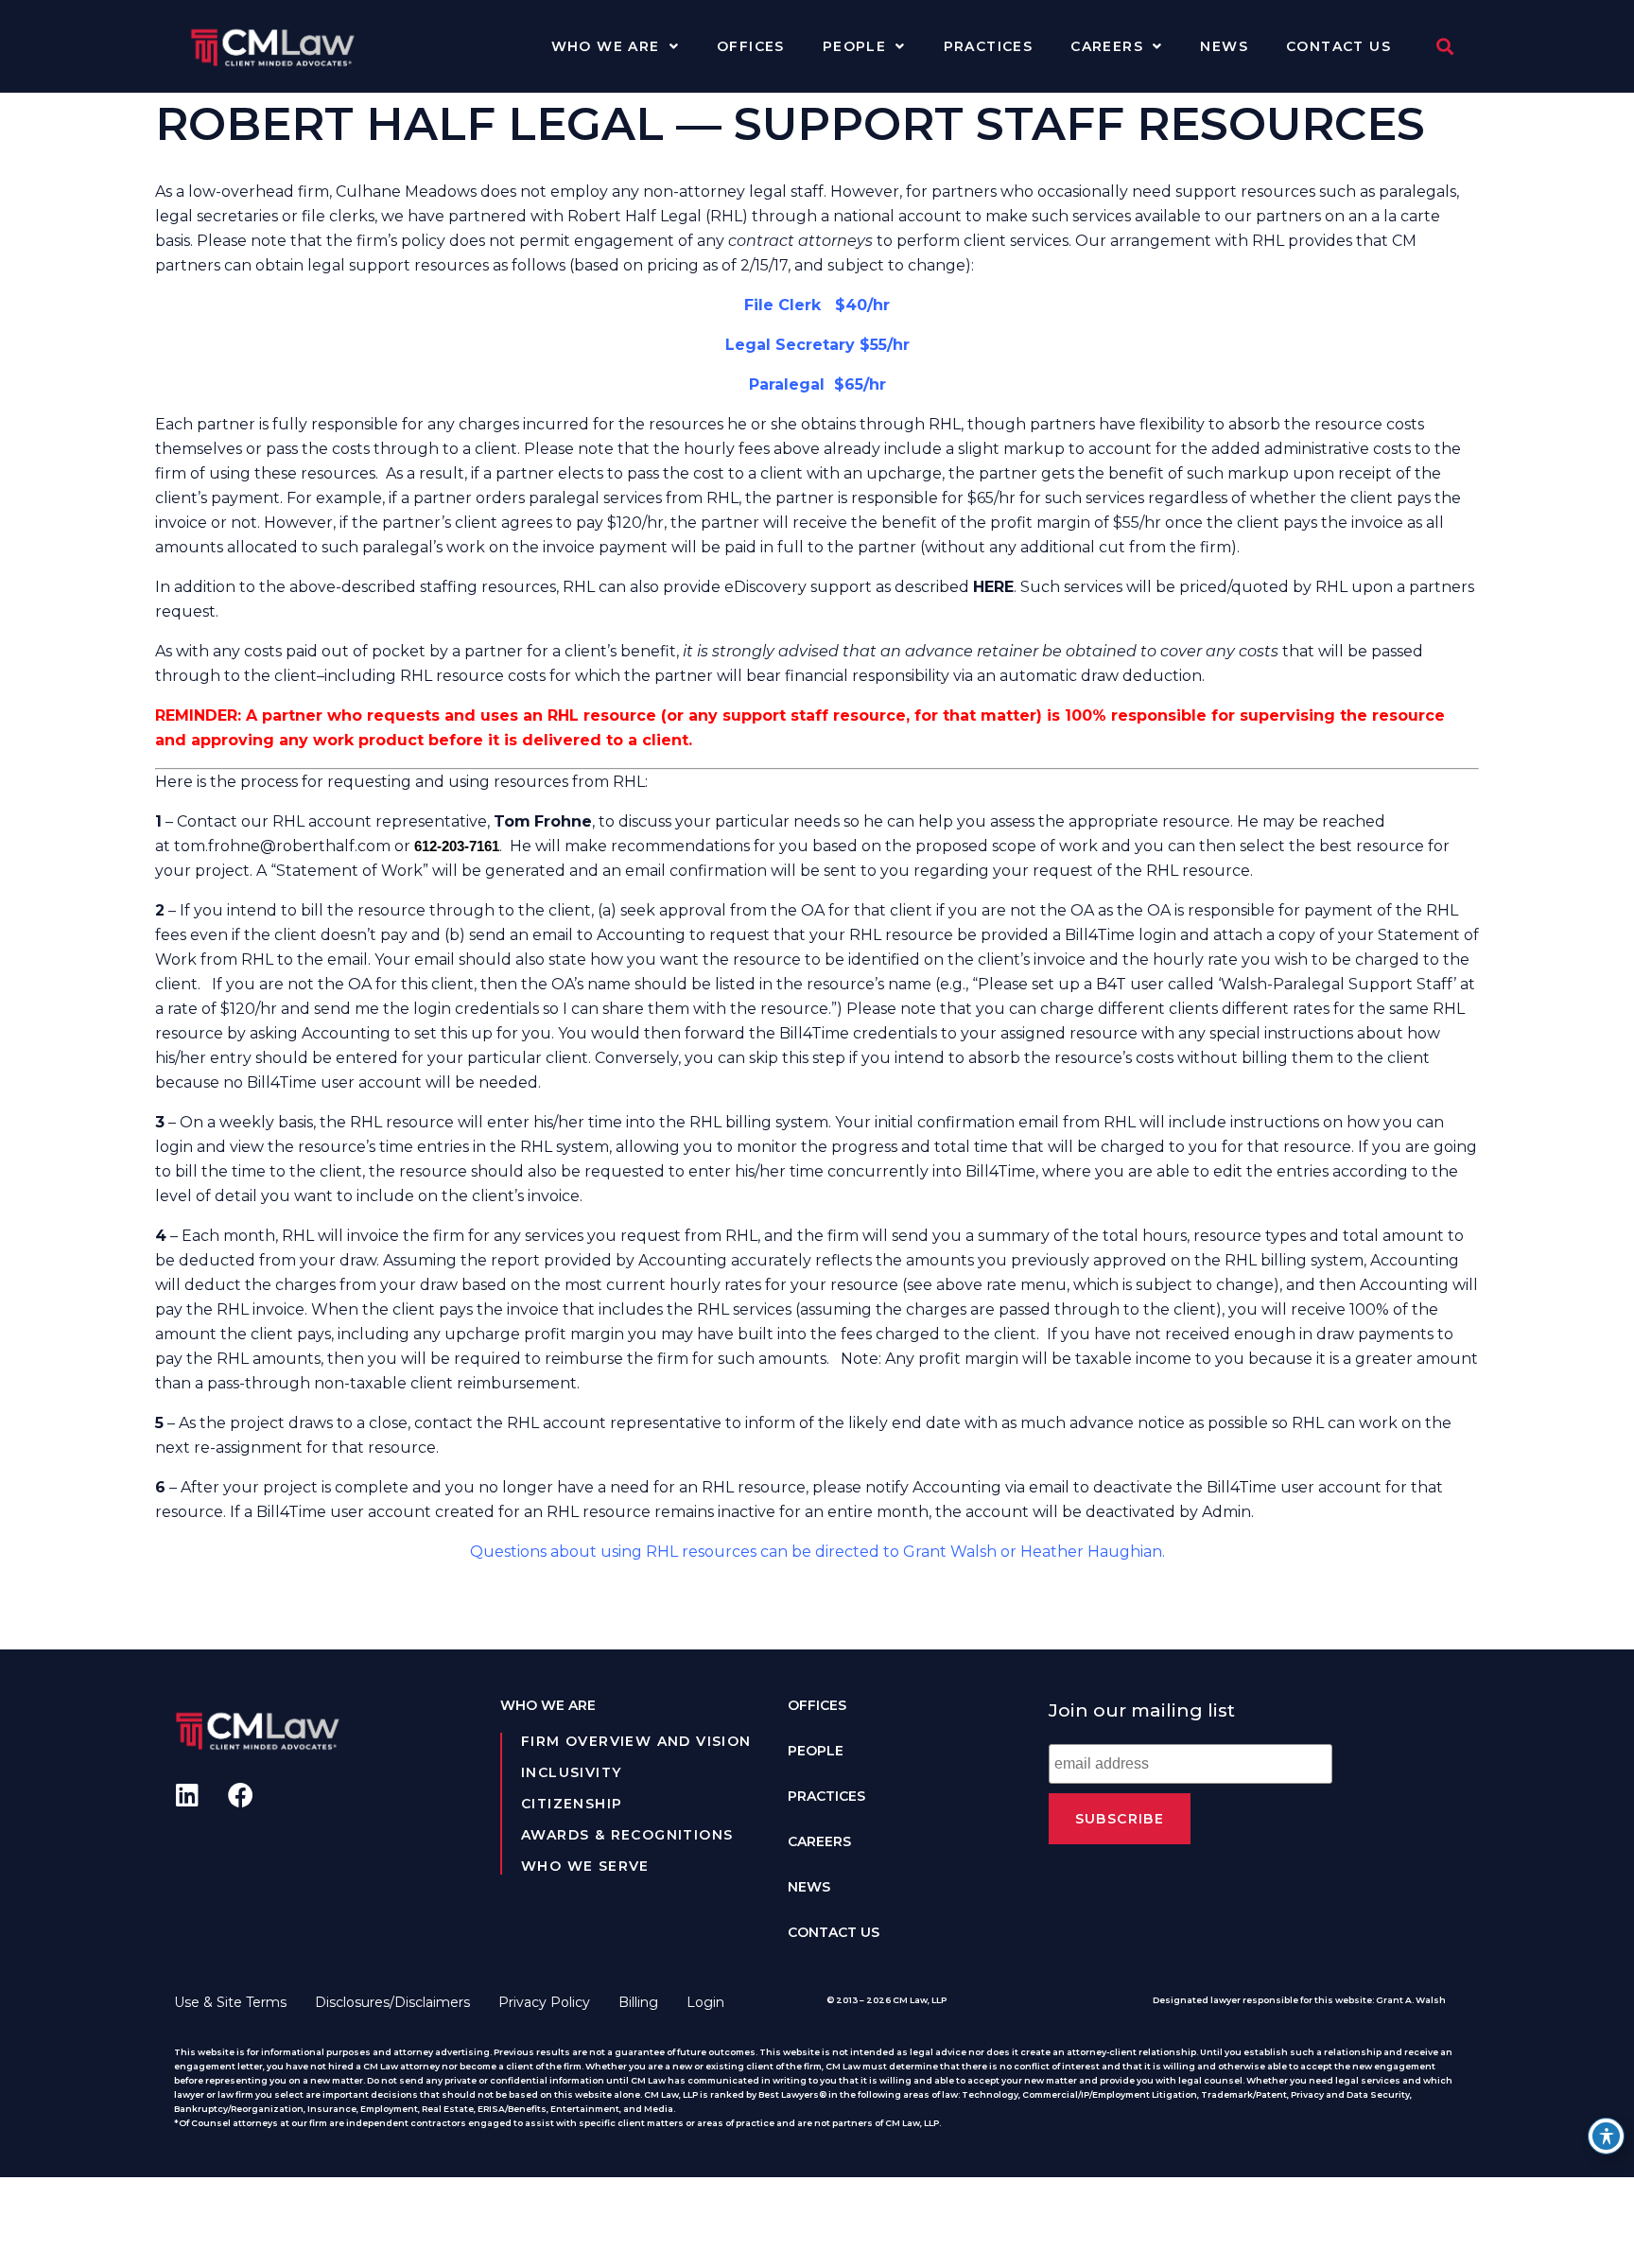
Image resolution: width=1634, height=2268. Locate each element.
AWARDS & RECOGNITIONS (627, 1835)
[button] (1444, 47)
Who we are (606, 46)
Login (705, 2002)
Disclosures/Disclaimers (392, 2002)
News (1224, 46)
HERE (993, 587)
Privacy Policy (544, 2002)
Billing (638, 2002)
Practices (989, 46)
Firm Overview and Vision (636, 1741)
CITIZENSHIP (572, 1804)
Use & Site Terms (230, 2002)
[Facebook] (241, 1795)
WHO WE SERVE (585, 1866)
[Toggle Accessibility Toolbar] (1606, 2136)
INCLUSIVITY (571, 1772)
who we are (548, 1705)
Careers (1107, 46)
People (854, 46)
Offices (751, 46)
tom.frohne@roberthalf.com (282, 846)
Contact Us (1338, 46)
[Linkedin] (187, 1795)
